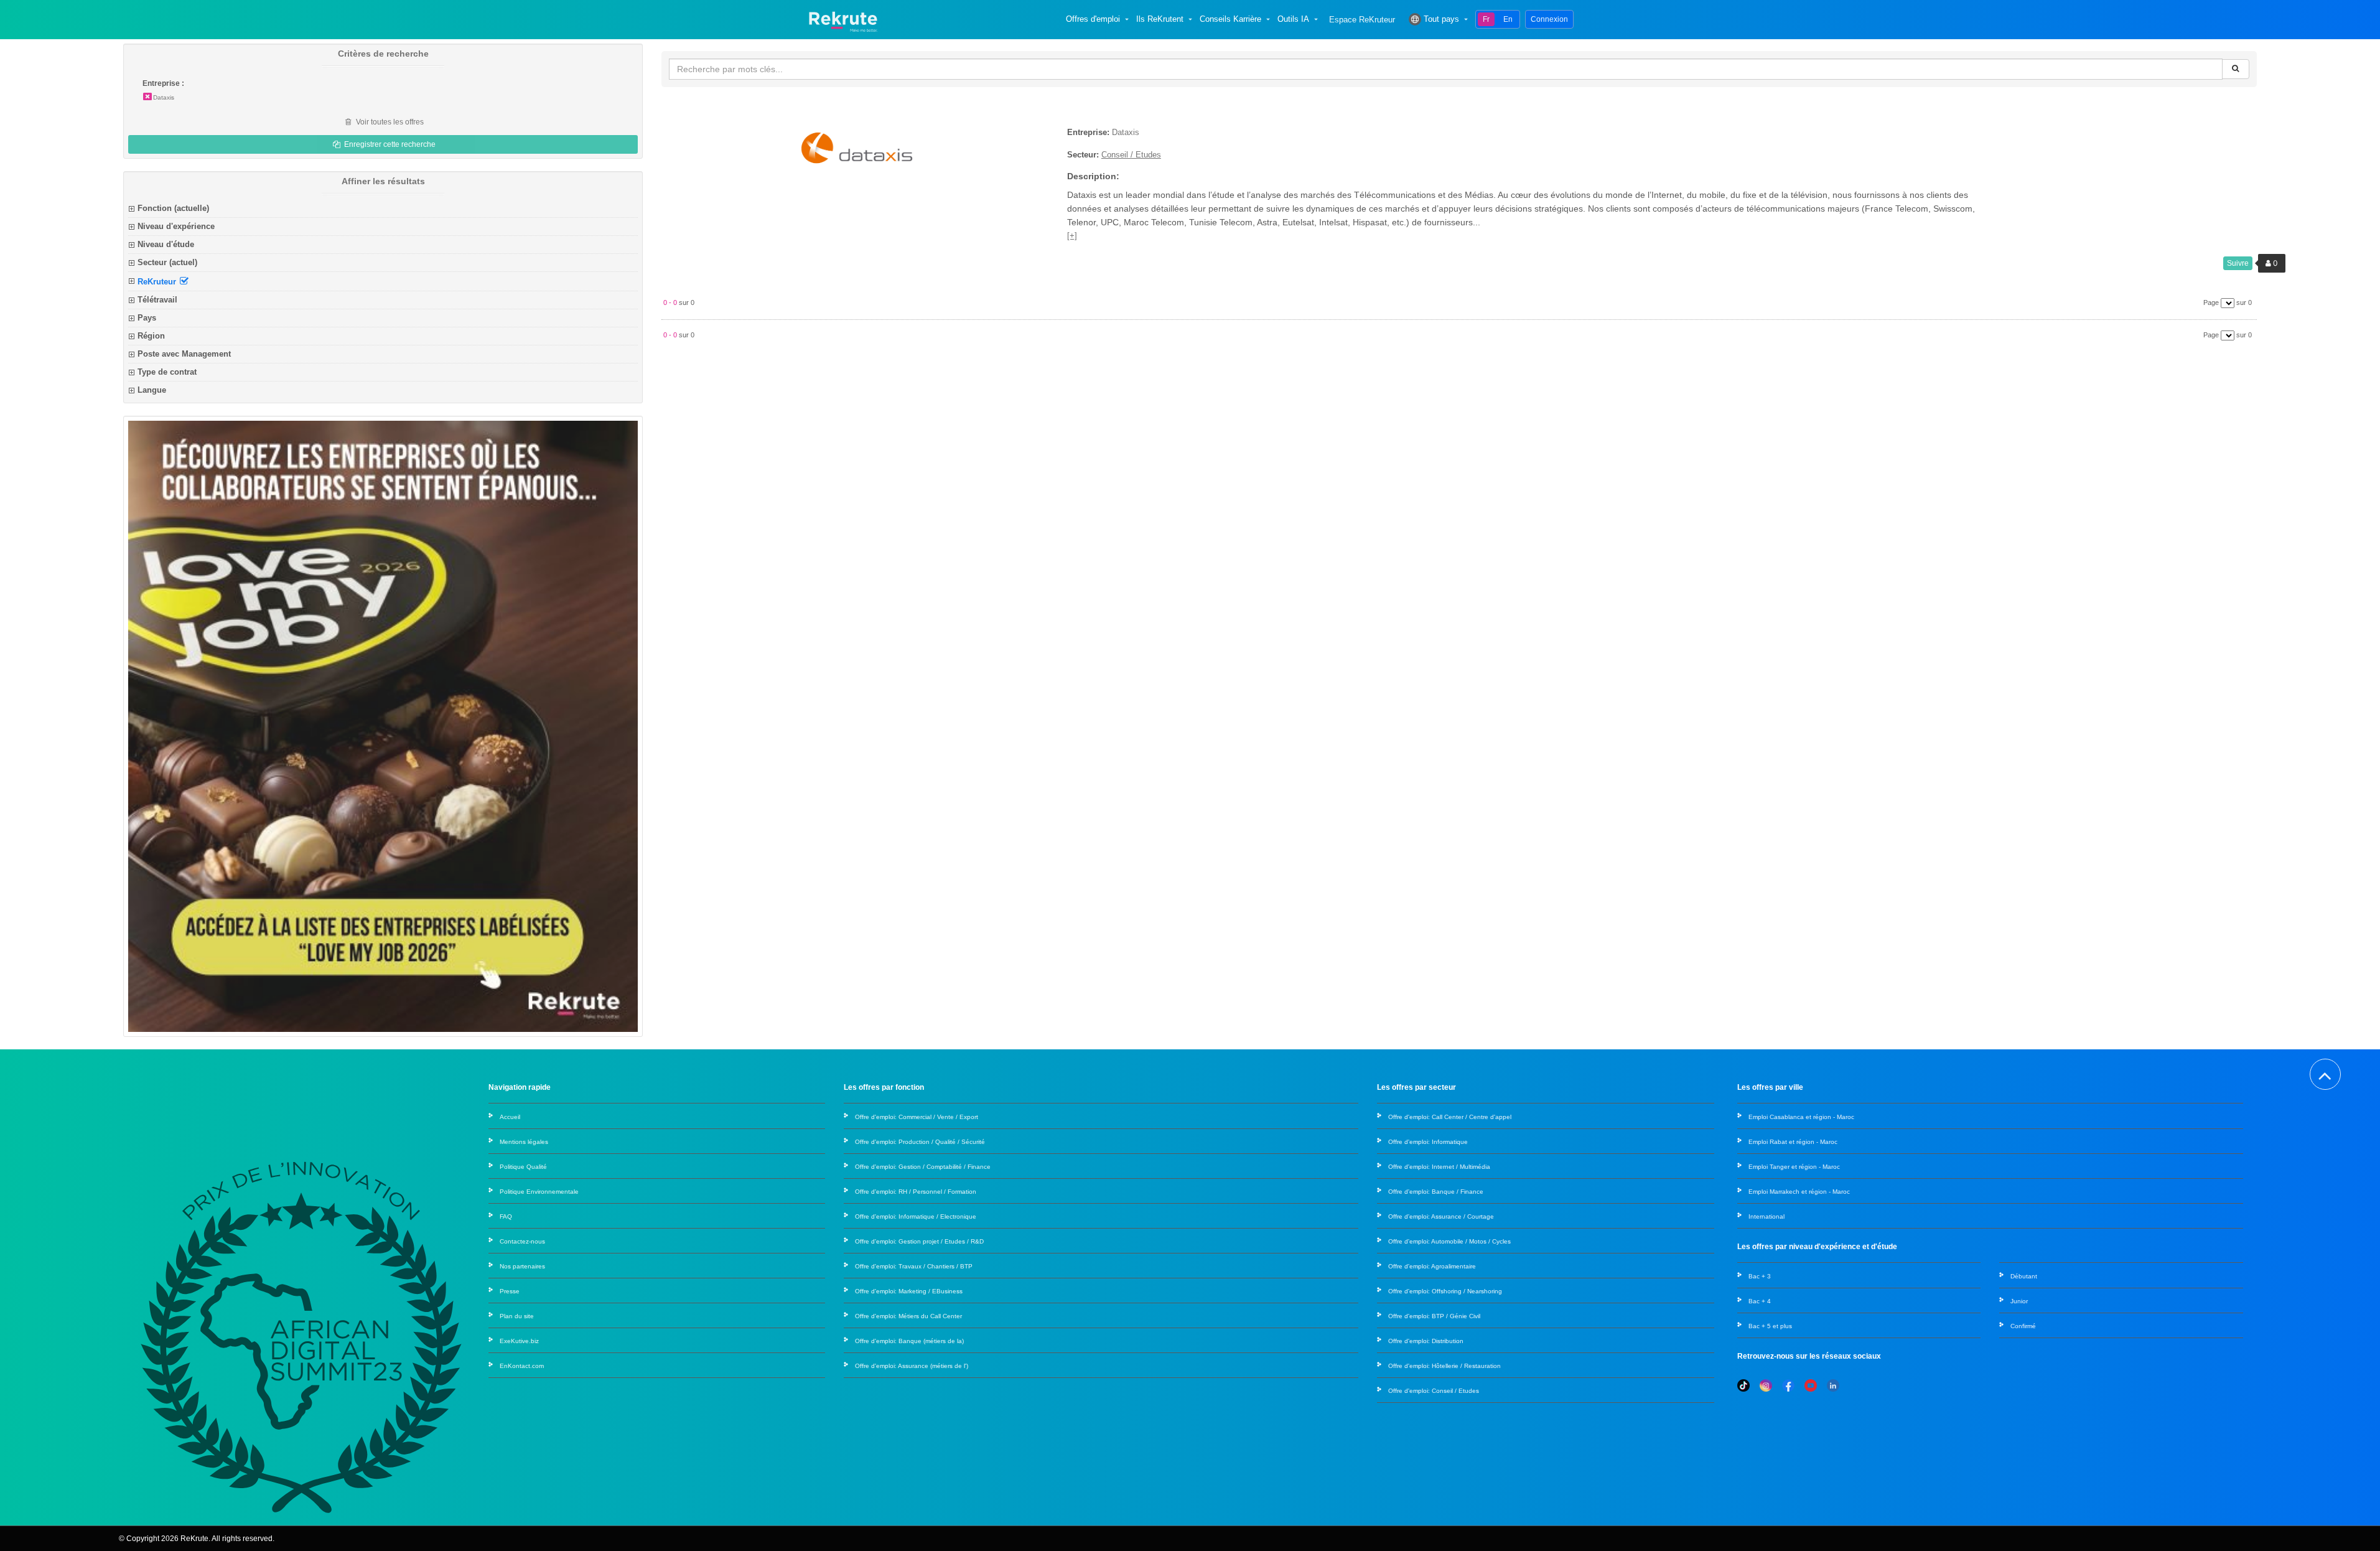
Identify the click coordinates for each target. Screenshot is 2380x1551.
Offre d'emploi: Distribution (1426, 1341)
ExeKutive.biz (519, 1341)
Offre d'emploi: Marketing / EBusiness (909, 1291)
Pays (147, 318)
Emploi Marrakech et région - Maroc (1799, 1192)
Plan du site (517, 1316)
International (1766, 1216)
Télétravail (157, 300)
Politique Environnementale (539, 1192)
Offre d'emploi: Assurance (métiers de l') (912, 1366)
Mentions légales (524, 1142)
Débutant (2024, 1276)
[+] (1072, 236)
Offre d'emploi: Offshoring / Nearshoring (1445, 1291)
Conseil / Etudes (1131, 155)
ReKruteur (158, 281)
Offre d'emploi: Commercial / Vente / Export (917, 1117)
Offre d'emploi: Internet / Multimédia (1439, 1167)
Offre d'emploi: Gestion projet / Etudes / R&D (919, 1241)
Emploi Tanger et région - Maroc (1794, 1167)
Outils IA (1293, 19)
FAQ (506, 1216)
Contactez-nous (522, 1241)
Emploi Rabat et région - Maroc (1793, 1142)
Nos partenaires (522, 1266)
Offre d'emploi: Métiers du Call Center (908, 1316)
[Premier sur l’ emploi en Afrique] (843, 19)
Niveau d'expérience (176, 226)
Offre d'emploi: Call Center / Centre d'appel (1450, 1117)
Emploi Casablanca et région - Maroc (1801, 1117)
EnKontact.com (522, 1366)
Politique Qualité (523, 1167)
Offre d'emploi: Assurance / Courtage (1441, 1216)
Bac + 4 (1760, 1301)
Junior (2019, 1301)
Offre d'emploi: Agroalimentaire (1432, 1266)
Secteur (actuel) (167, 262)
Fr (1486, 19)
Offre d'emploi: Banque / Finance (1436, 1192)
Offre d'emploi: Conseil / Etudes (1434, 1391)
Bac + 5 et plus (1770, 1326)
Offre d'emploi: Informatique (1428, 1142)
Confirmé (2023, 1326)
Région (151, 336)
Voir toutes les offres (389, 122)
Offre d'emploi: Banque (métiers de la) (909, 1341)
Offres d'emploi (1093, 19)
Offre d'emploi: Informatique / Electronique (916, 1216)
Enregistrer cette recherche (389, 144)
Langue (152, 390)
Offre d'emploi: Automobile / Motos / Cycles (1449, 1241)
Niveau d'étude (166, 244)
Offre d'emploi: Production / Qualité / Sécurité (920, 1142)
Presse (510, 1291)
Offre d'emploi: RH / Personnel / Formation (916, 1192)
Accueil (510, 1117)
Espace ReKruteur (1362, 20)
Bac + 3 (1760, 1276)
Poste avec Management (184, 354)
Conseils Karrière (1230, 19)
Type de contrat (167, 372)
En (1508, 19)
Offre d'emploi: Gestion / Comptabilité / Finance (923, 1167)
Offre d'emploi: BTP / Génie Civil (1434, 1316)
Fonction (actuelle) (173, 208)
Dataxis (164, 97)
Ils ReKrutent (1160, 19)
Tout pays (1441, 19)
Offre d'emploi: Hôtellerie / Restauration (1444, 1366)
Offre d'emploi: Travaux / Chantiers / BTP (914, 1266)
